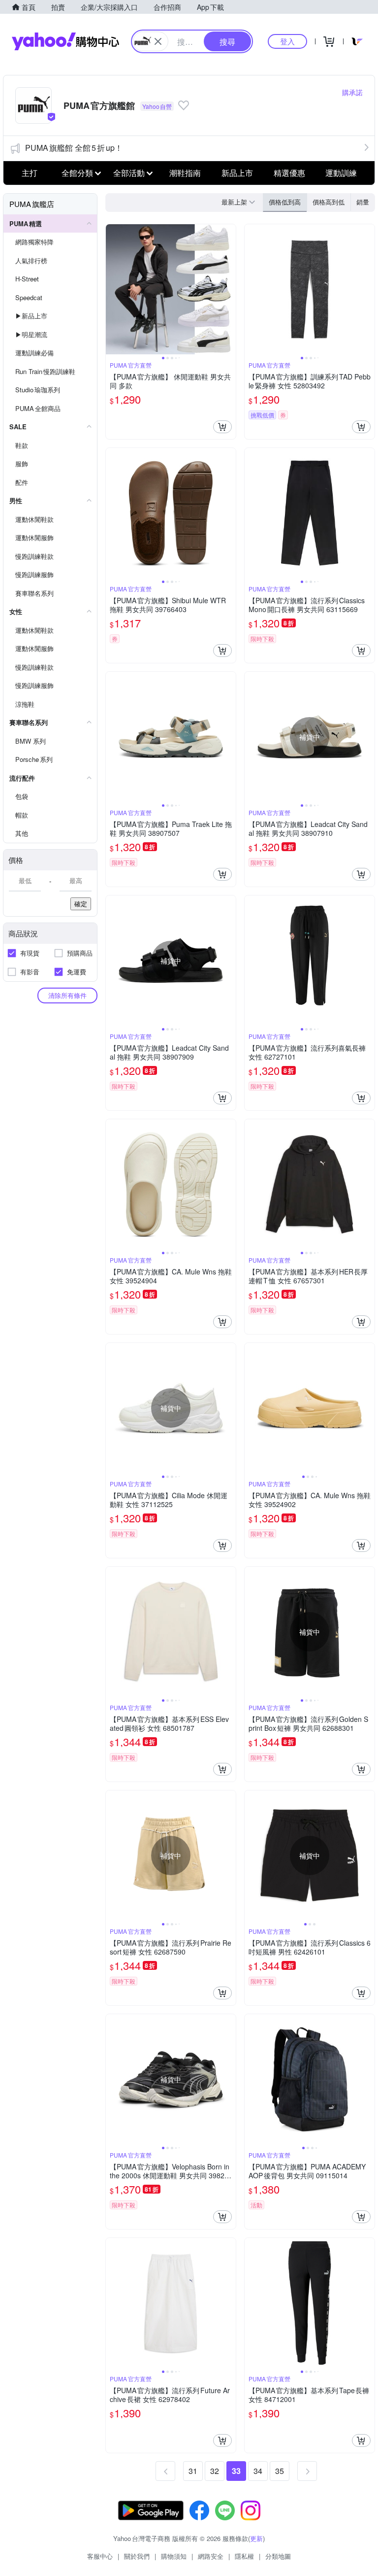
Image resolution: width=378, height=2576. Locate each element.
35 (280, 2471)
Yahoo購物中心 (65, 41)
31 (193, 2471)
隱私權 (244, 2556)
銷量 (363, 202)
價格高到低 (329, 202)
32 (215, 2471)
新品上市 (237, 173)
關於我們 (137, 2556)
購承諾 (352, 92)
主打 (30, 173)
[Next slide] (229, 289)
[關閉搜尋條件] (158, 41)
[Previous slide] (112, 289)
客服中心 (100, 2556)
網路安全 (211, 2556)
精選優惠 (289, 173)
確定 (81, 904)
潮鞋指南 (185, 173)
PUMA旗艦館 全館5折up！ (74, 148)
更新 (256, 2538)
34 (258, 2471)
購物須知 (174, 2556)
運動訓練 (341, 173)
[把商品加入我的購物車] (222, 427)
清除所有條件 (67, 995)
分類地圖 (278, 2556)
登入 (287, 41)
